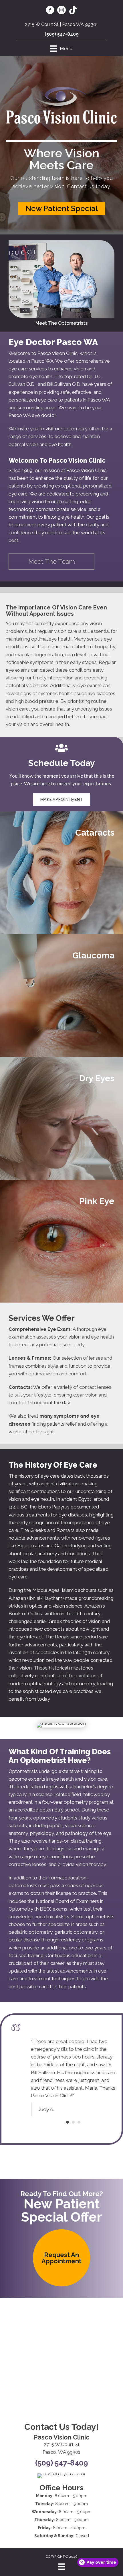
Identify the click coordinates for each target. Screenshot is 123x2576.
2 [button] (73, 2107)
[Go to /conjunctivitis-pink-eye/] (61, 1241)
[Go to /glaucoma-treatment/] (61, 996)
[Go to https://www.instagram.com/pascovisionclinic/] (61, 11)
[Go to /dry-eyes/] (61, 1118)
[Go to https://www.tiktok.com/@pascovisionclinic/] (73, 11)
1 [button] (68, 2107)
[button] (62, 208)
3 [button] (79, 2107)
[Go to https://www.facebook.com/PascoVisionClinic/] (50, 11)
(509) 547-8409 (62, 34)
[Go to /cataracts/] (61, 873)
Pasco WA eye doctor (32, 415)
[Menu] (61, 2567)
